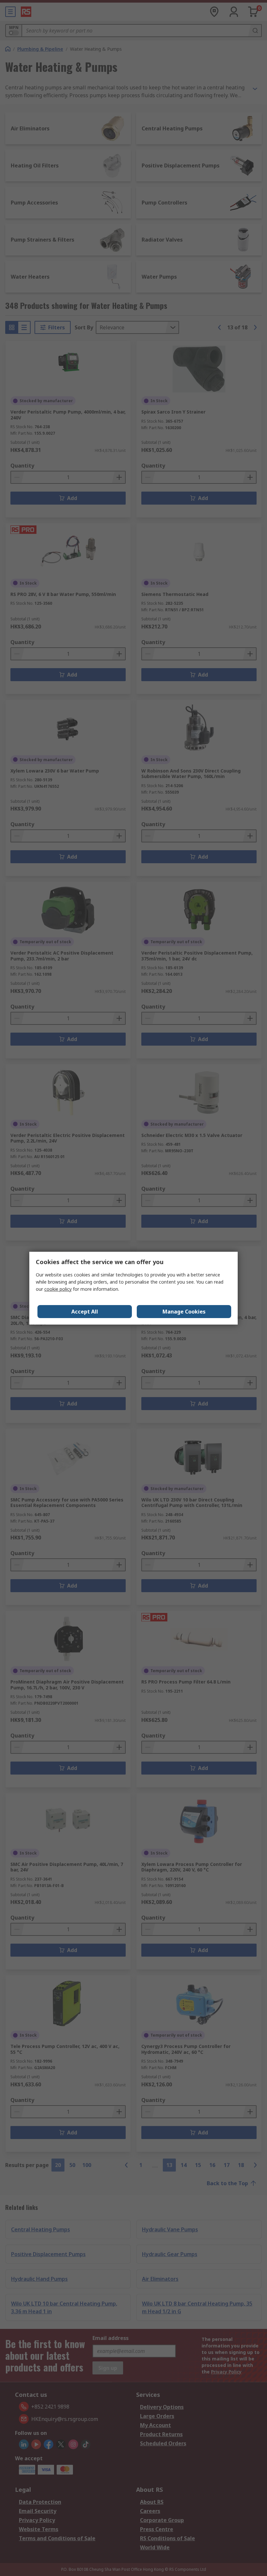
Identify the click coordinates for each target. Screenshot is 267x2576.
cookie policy (58, 1289)
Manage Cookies (184, 1312)
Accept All (85, 1312)
